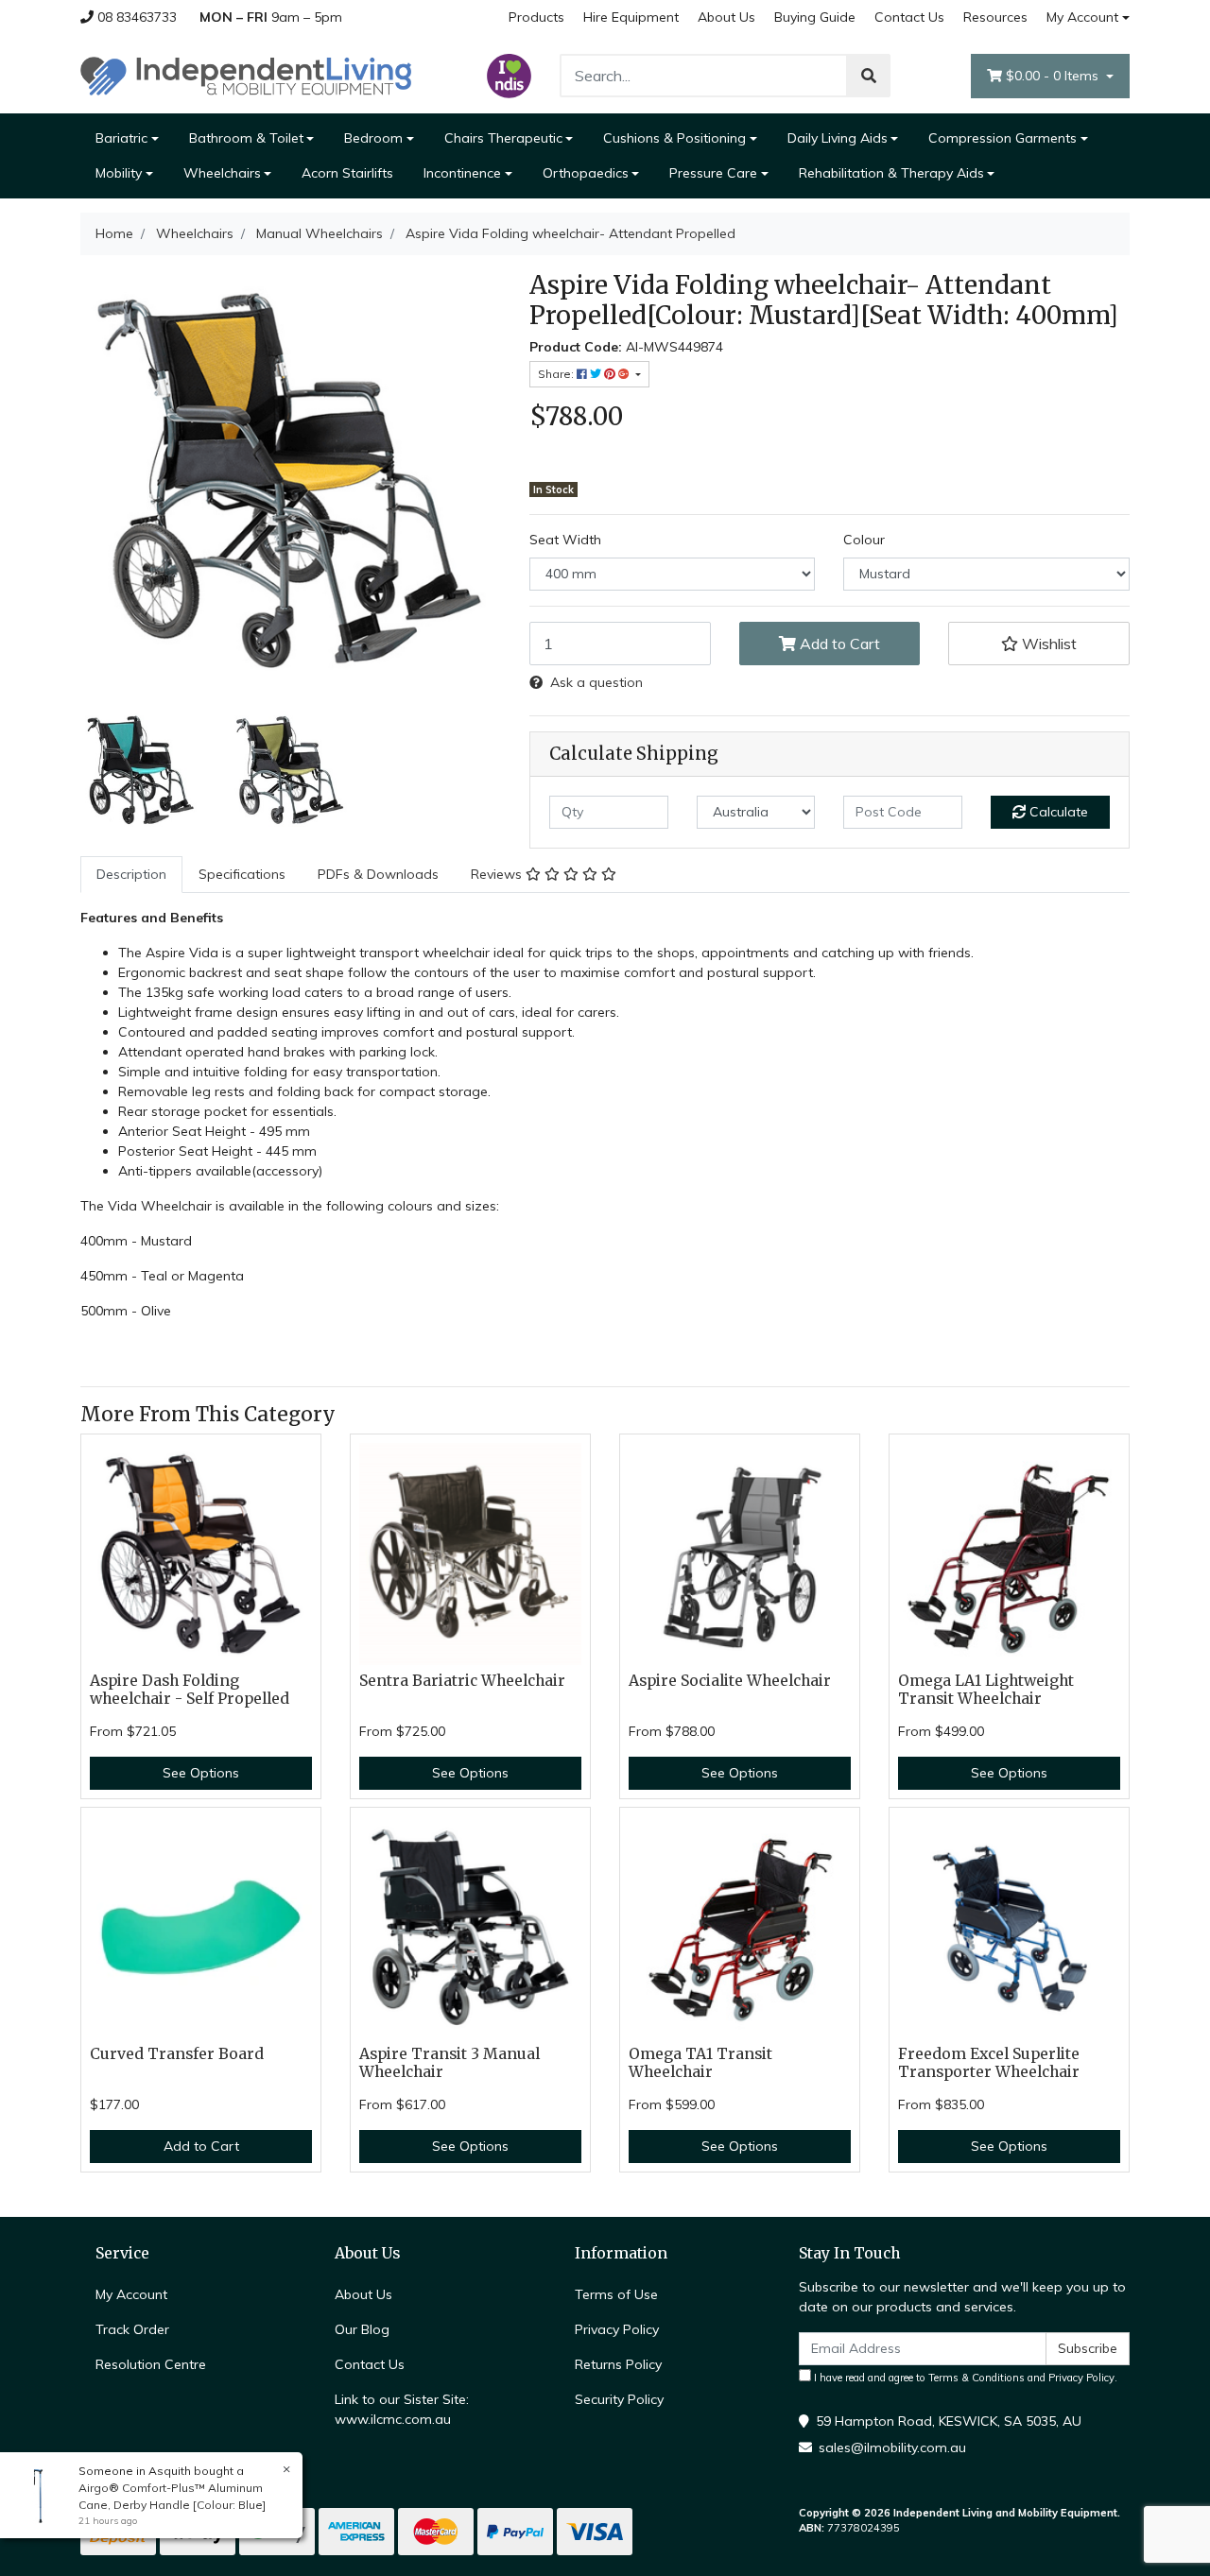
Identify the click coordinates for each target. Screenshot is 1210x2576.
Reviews (498, 874)
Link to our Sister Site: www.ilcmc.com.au (402, 2409)
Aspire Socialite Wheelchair (730, 1681)
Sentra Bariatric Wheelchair (462, 1681)
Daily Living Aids (838, 138)
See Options (201, 1773)
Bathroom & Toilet (246, 138)
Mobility (119, 173)
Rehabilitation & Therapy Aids (891, 173)
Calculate (1057, 812)
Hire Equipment (631, 17)
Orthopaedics (586, 173)
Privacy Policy (617, 2329)
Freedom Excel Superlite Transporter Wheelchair (989, 2063)
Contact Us (909, 17)
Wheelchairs (222, 173)
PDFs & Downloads (378, 874)
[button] (1039, 644)
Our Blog (362, 2329)
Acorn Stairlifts (347, 173)
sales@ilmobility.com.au (892, 2447)
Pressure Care (713, 173)
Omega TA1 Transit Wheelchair (700, 2063)
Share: (557, 374)
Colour (864, 540)
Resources (995, 17)
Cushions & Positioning (674, 138)
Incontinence (462, 173)
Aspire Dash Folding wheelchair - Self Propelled (190, 1690)
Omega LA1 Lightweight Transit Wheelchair (986, 1690)
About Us (726, 17)
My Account (1082, 17)
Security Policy (619, 2399)
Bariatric (121, 138)
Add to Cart (838, 644)
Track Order (132, 2329)
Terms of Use (616, 2294)
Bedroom (373, 138)
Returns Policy (618, 2364)
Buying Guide (815, 17)
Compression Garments (1003, 138)
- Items (1054, 76)
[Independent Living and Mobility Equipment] (246, 75)
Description (131, 874)
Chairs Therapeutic (503, 138)
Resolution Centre (151, 2364)
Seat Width (565, 540)
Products (536, 17)
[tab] (131, 875)
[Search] (869, 76)
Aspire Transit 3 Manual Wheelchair (449, 2063)
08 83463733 (135, 17)
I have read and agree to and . (964, 2378)
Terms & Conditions (977, 2378)
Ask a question (596, 682)
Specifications (242, 874)
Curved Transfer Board (177, 2054)
